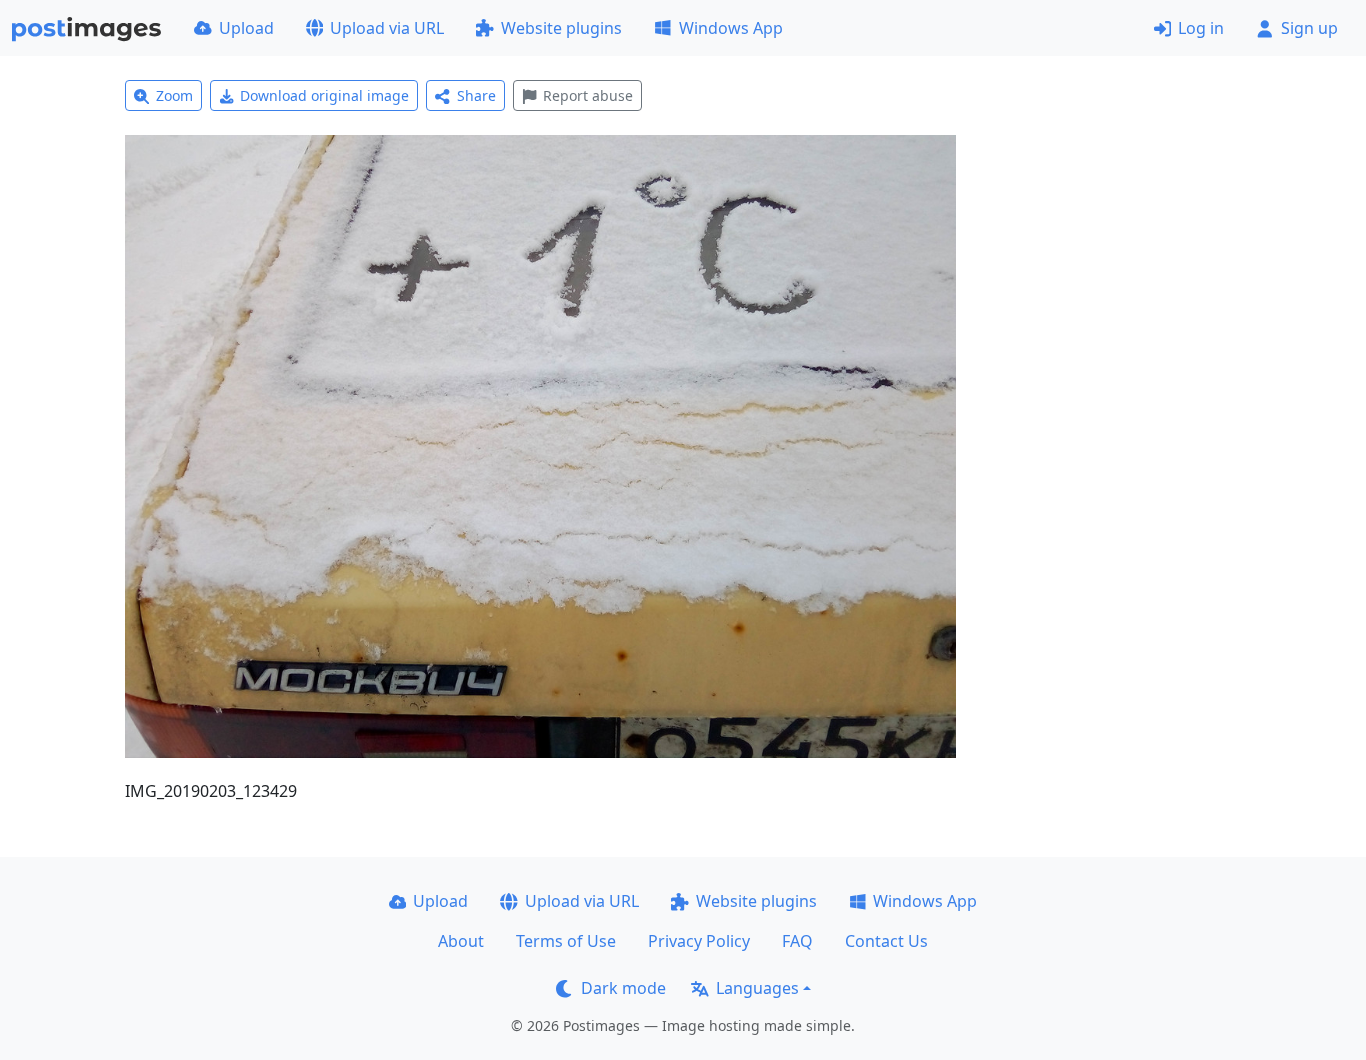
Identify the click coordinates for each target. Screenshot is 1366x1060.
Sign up (1309, 28)
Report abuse (588, 95)
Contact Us (886, 941)
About (461, 941)
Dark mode (623, 988)
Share (476, 95)
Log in (1201, 28)
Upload (246, 28)
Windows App (731, 28)
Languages (757, 988)
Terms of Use (566, 941)
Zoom (174, 95)
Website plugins (561, 28)
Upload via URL (387, 28)
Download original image (324, 95)
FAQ (797, 941)
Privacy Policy (699, 941)
